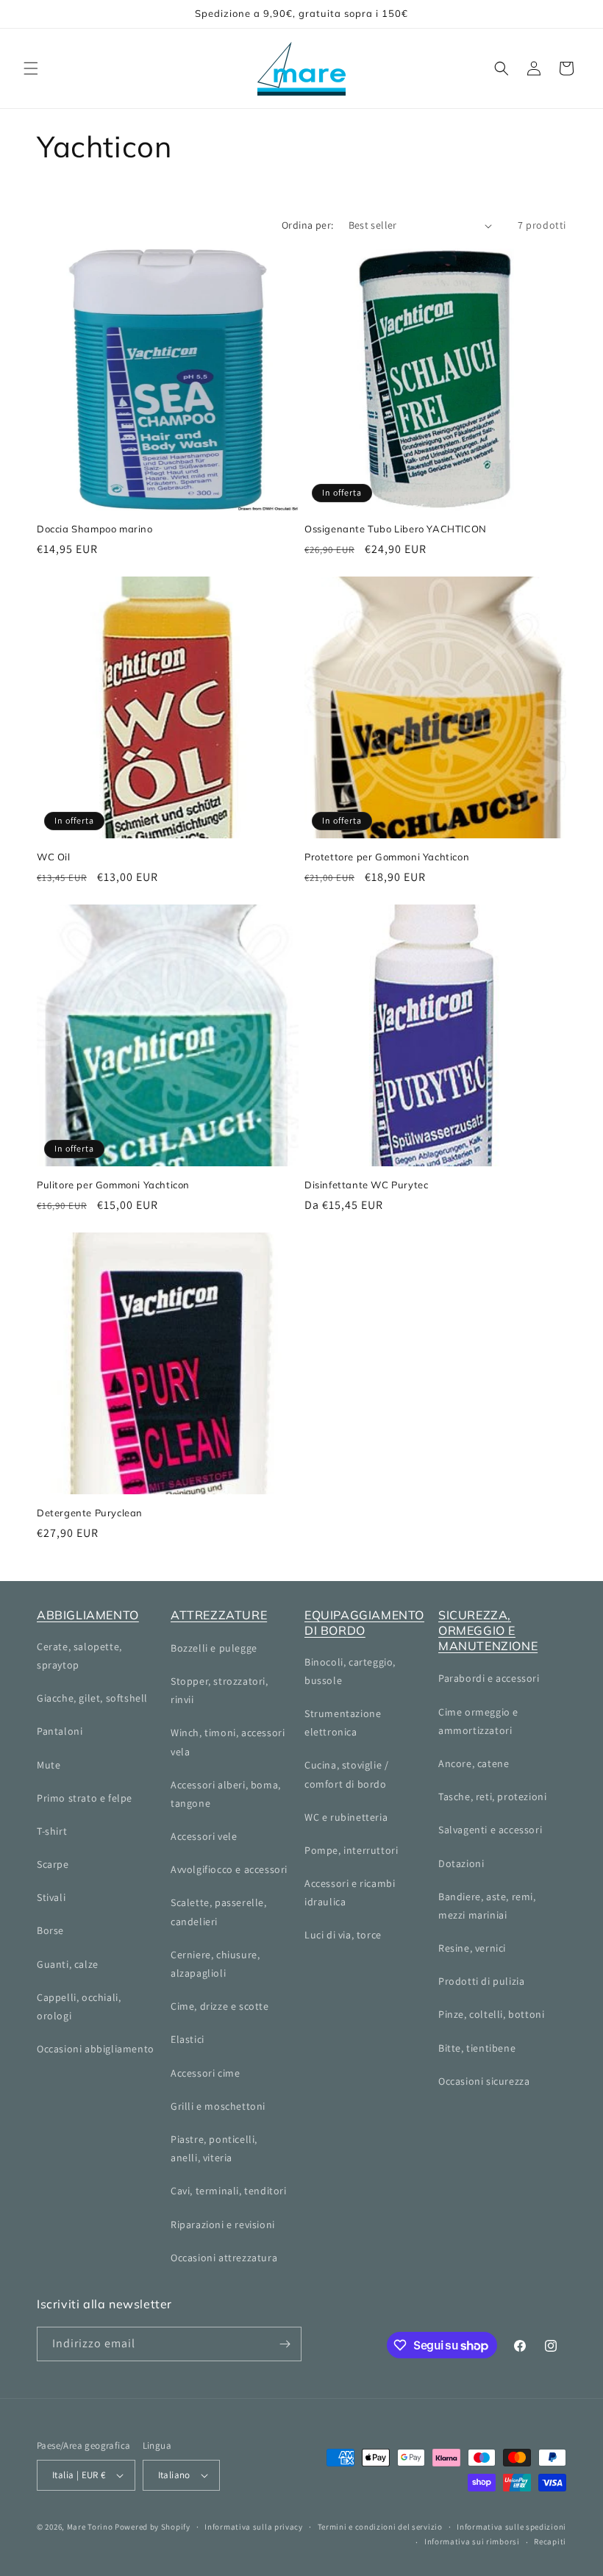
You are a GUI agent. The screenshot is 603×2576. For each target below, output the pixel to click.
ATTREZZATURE (219, 1615)
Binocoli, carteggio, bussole (350, 1671)
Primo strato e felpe (85, 1798)
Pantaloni (60, 1731)
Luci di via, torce (343, 1935)
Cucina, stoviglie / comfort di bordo (346, 1774)
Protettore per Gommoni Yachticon (387, 857)
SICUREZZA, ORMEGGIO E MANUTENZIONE (488, 1630)
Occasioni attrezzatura (224, 2258)
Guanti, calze (68, 1964)
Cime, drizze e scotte (220, 2006)
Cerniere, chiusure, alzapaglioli (215, 1964)
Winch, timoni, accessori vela (228, 1742)
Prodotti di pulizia (481, 1981)
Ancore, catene (474, 1763)
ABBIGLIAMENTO (88, 1615)
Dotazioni (461, 1863)
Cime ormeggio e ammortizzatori (478, 1721)
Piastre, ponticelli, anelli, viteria (214, 2148)
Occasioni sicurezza (484, 2081)
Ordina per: (307, 225)
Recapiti (550, 2541)
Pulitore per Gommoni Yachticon (113, 1185)
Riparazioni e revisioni (223, 2224)
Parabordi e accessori (489, 1678)
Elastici (188, 2039)
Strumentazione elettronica (343, 1723)
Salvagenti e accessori (490, 1830)
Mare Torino (90, 2527)
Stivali (51, 1897)
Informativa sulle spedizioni (511, 2527)
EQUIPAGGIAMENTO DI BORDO (364, 1623)
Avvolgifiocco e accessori (229, 1869)
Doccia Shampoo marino (95, 529)
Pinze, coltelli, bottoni (491, 2014)
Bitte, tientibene (477, 2048)
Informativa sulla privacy (254, 2527)
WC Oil (54, 857)
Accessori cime (205, 2073)
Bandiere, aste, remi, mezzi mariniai (487, 1906)
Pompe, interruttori (351, 1850)
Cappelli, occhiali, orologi (79, 2006)
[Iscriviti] (285, 2344)
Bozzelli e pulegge (214, 1648)
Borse (50, 1930)
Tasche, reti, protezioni (492, 1797)
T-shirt (52, 1831)
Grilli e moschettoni (218, 2106)
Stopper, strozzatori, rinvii (220, 1690)
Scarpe (53, 1864)
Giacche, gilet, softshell (92, 1698)
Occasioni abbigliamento (96, 2049)
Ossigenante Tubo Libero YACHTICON (396, 529)
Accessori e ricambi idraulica (350, 1892)
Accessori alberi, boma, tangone (226, 1794)
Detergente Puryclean (90, 1513)
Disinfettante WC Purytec (366, 1185)
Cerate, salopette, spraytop (79, 1656)
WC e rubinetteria (346, 1817)
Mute (49, 1765)
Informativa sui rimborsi (472, 2541)
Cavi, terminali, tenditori (229, 2191)
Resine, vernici (472, 1948)
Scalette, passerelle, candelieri (219, 1912)
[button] (31, 68)
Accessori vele (204, 1836)
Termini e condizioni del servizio (380, 2527)
